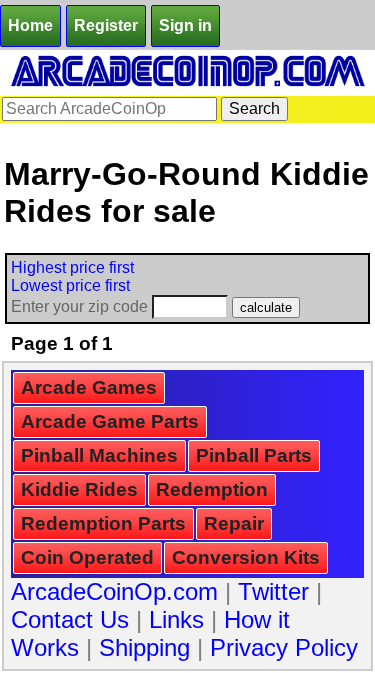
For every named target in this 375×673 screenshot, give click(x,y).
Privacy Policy (284, 647)
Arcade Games (89, 387)
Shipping (144, 647)
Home (30, 25)
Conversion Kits (246, 557)
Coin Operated (87, 557)
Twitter (273, 591)
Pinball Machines (99, 455)
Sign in (185, 25)
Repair (234, 523)
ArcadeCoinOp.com (114, 591)
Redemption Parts (103, 523)
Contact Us (70, 619)
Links (176, 619)
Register (106, 25)
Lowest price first (70, 285)
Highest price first (72, 267)
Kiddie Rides (79, 489)
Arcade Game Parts (110, 421)
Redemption (212, 489)
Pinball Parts (254, 455)
